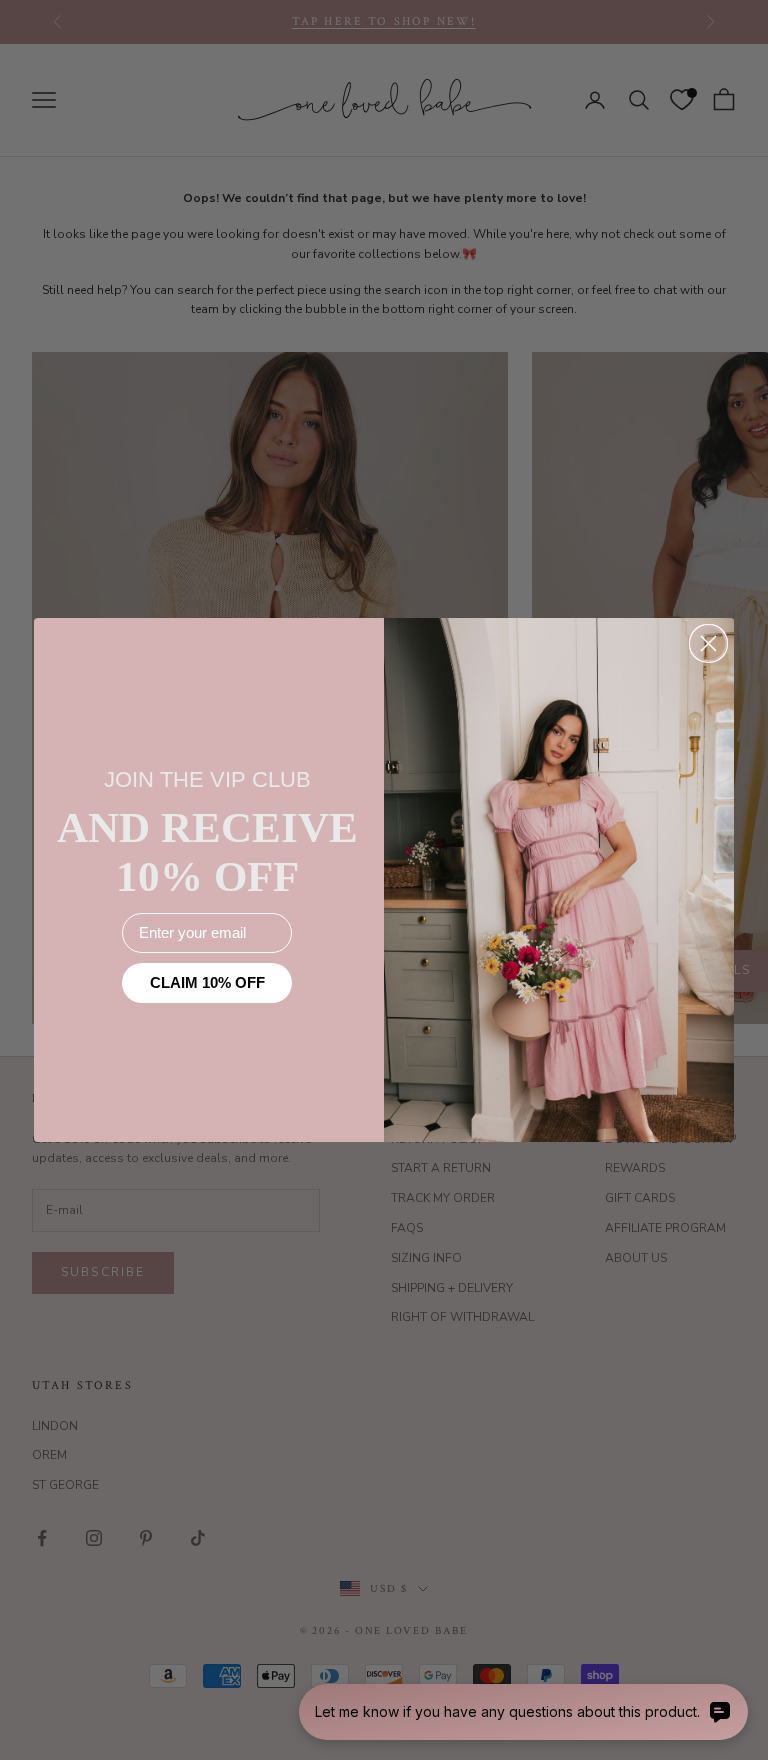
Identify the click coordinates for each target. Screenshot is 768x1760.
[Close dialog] (708, 643)
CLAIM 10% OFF (207, 982)
